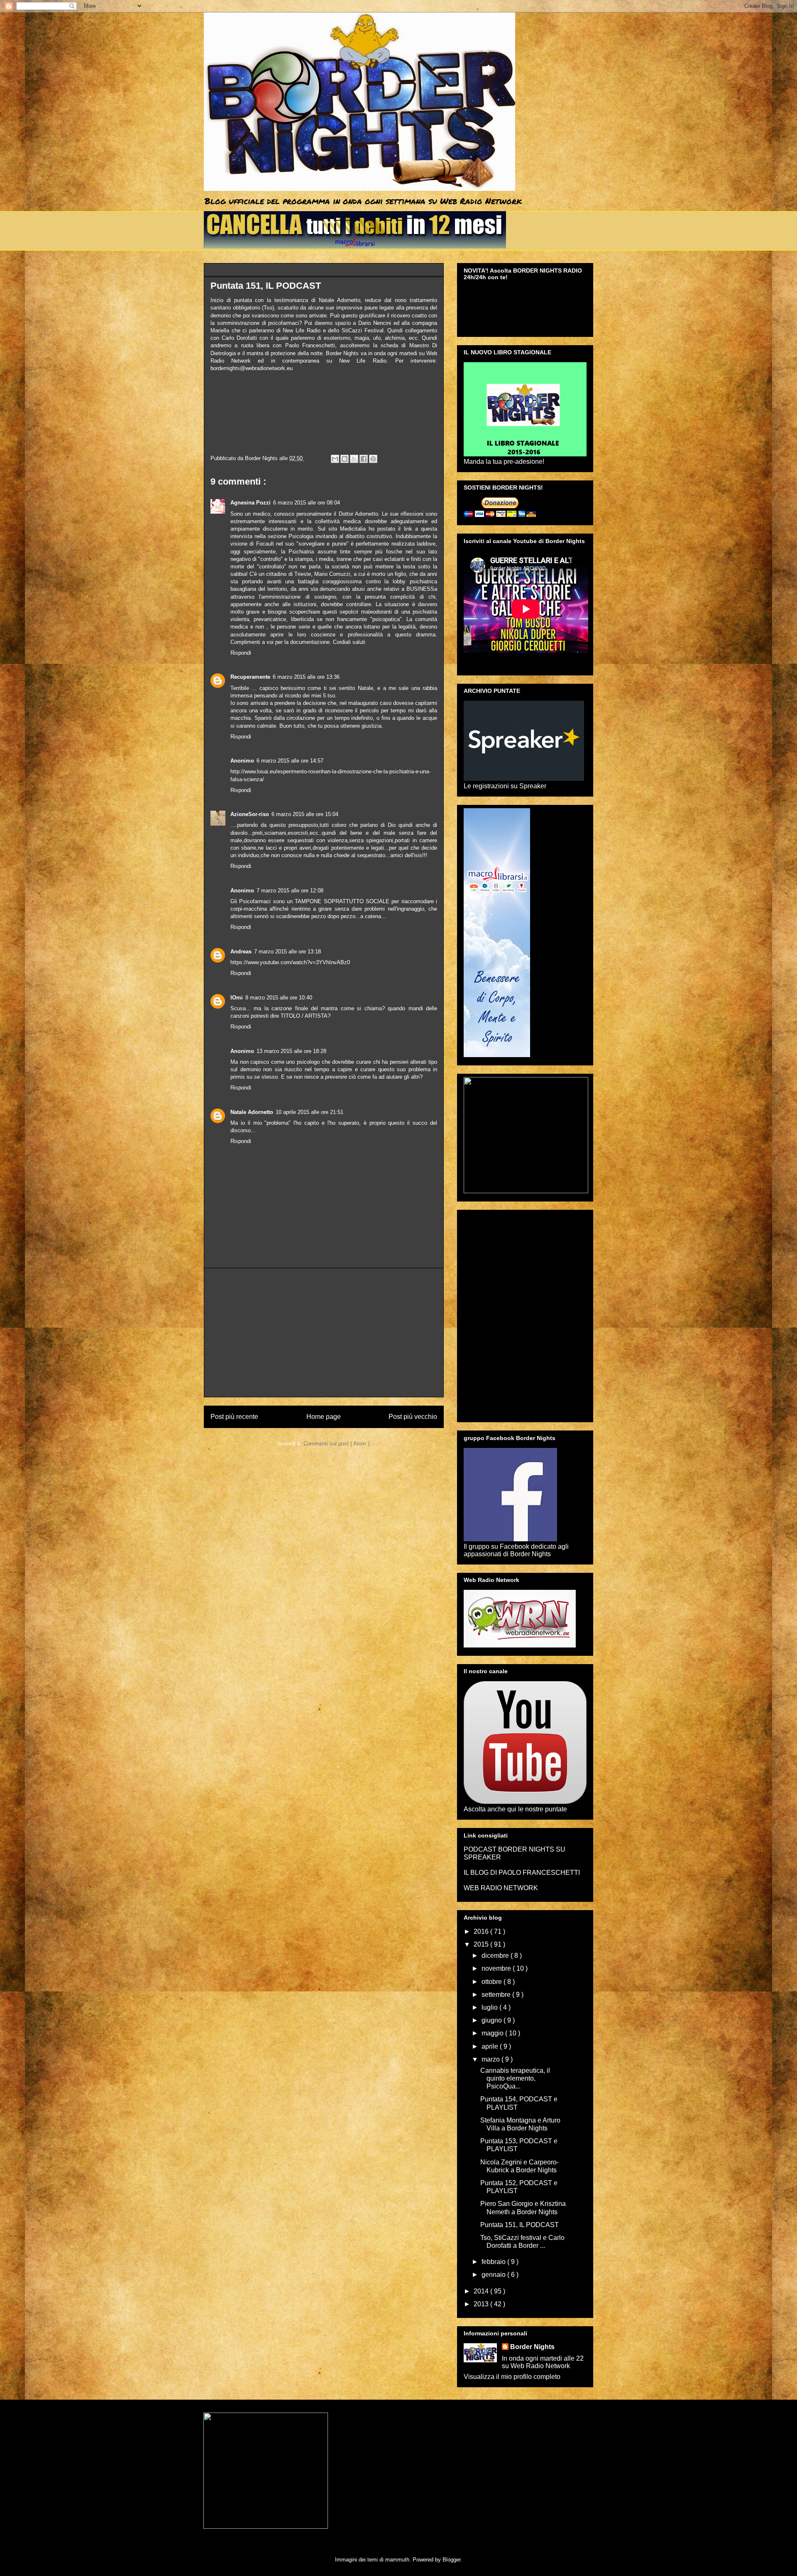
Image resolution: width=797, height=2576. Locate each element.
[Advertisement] (324, 1333)
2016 (482, 1931)
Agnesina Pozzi (251, 503)
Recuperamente (250, 677)
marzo (491, 2059)
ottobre (493, 1982)
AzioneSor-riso (250, 814)
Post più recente (234, 1417)
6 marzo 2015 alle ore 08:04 (307, 503)
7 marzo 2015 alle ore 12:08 (290, 891)
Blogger (451, 2560)
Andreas (241, 952)
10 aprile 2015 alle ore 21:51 (309, 1112)
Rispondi (241, 653)
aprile (491, 2046)
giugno (493, 2020)
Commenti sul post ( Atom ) (336, 1444)
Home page (324, 1417)
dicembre (496, 1956)
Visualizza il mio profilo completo (512, 2377)
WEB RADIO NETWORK (501, 1888)
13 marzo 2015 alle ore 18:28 (291, 1051)
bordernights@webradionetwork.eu (252, 368)
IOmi (237, 998)
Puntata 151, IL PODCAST (520, 2225)
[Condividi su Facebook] (364, 459)
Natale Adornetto (252, 1112)
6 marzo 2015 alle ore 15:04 (305, 814)
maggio (493, 2033)
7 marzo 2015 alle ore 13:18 (287, 952)
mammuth (397, 2560)
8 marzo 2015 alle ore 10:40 (279, 998)
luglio (490, 2007)
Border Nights (532, 2347)
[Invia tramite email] (335, 459)
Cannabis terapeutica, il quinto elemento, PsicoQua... (515, 2078)
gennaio (494, 2275)
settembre (497, 1995)
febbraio (494, 2262)
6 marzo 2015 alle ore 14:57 (290, 761)
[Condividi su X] (354, 459)
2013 (482, 2304)
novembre (497, 1968)
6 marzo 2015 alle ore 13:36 (306, 677)
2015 (482, 1944)
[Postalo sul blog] (345, 459)
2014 (482, 2291)
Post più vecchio (413, 1417)
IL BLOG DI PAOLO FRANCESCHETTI (522, 1873)
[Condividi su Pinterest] (373, 459)
